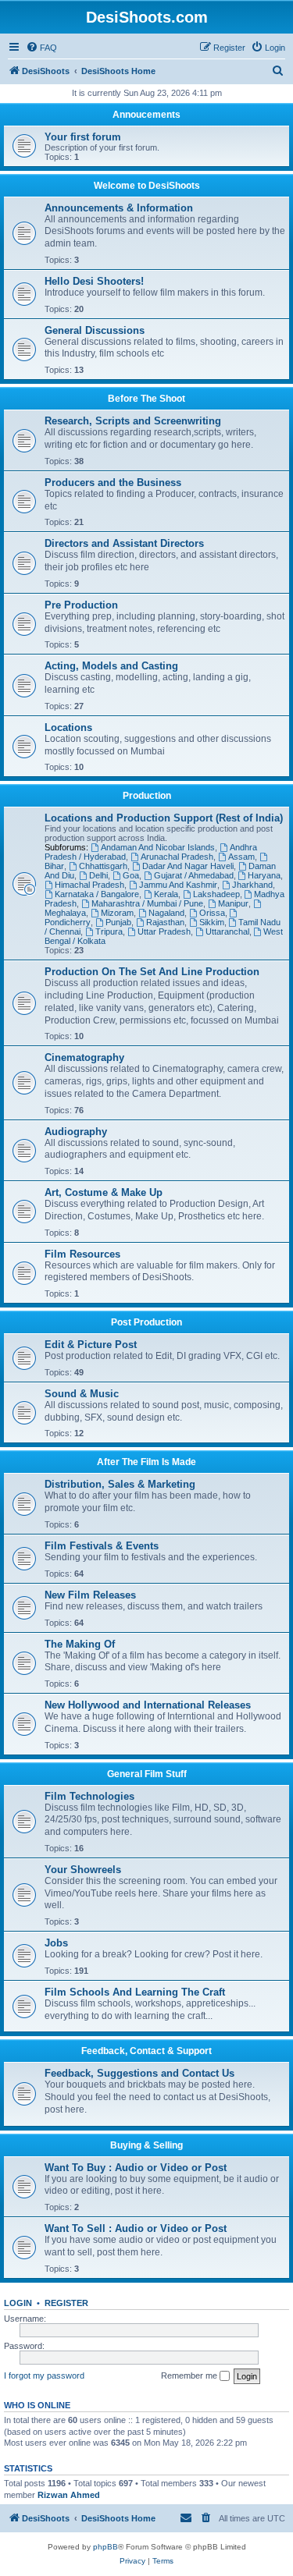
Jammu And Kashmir (178, 885)
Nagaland (166, 913)
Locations (68, 727)
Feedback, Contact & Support (146, 2051)
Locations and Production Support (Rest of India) (164, 818)
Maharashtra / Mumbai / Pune (147, 903)
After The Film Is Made (146, 1462)
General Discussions (95, 330)
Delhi (98, 875)
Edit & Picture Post (91, 1345)
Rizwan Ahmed (69, 2495)
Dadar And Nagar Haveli (188, 866)
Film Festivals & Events (102, 1546)
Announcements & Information (119, 208)
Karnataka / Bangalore (97, 894)
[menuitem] (41, 48)
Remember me (190, 2376)
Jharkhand (252, 885)
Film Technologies (89, 1796)
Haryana (264, 875)
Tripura (109, 931)
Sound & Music (82, 1394)
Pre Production (81, 605)
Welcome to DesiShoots (147, 186)
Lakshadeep (216, 894)
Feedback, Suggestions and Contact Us (139, 2073)
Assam (241, 857)
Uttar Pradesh (164, 931)
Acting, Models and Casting (111, 666)
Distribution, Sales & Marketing (120, 1484)
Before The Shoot (146, 399)
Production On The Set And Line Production (152, 972)
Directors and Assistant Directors (124, 543)
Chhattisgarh (103, 866)
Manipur (233, 903)
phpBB (105, 2547)
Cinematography (84, 1057)
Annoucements (146, 115)
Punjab (118, 922)
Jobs (56, 1943)
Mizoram (117, 913)
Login (18, 2303)
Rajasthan (165, 922)
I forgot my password (44, 2376)
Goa (131, 875)
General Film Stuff (147, 1774)
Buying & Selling (146, 2145)
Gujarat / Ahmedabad (194, 875)
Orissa (212, 913)
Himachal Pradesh (89, 885)
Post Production (146, 1322)
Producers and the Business (113, 483)
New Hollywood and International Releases (148, 1705)
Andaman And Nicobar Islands (158, 847)
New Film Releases (90, 1595)
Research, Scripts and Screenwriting (133, 421)
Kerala (166, 894)
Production (147, 796)
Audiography (76, 1132)
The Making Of (80, 1644)
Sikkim (212, 922)
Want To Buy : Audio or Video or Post (136, 2168)
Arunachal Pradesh (177, 857)
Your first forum (83, 137)
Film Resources (82, 1254)
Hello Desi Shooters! (94, 281)
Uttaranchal (227, 931)
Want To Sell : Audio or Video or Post (136, 2228)
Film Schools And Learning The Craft (135, 1992)
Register (66, 2303)
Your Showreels (83, 1870)
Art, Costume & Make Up (104, 1192)
